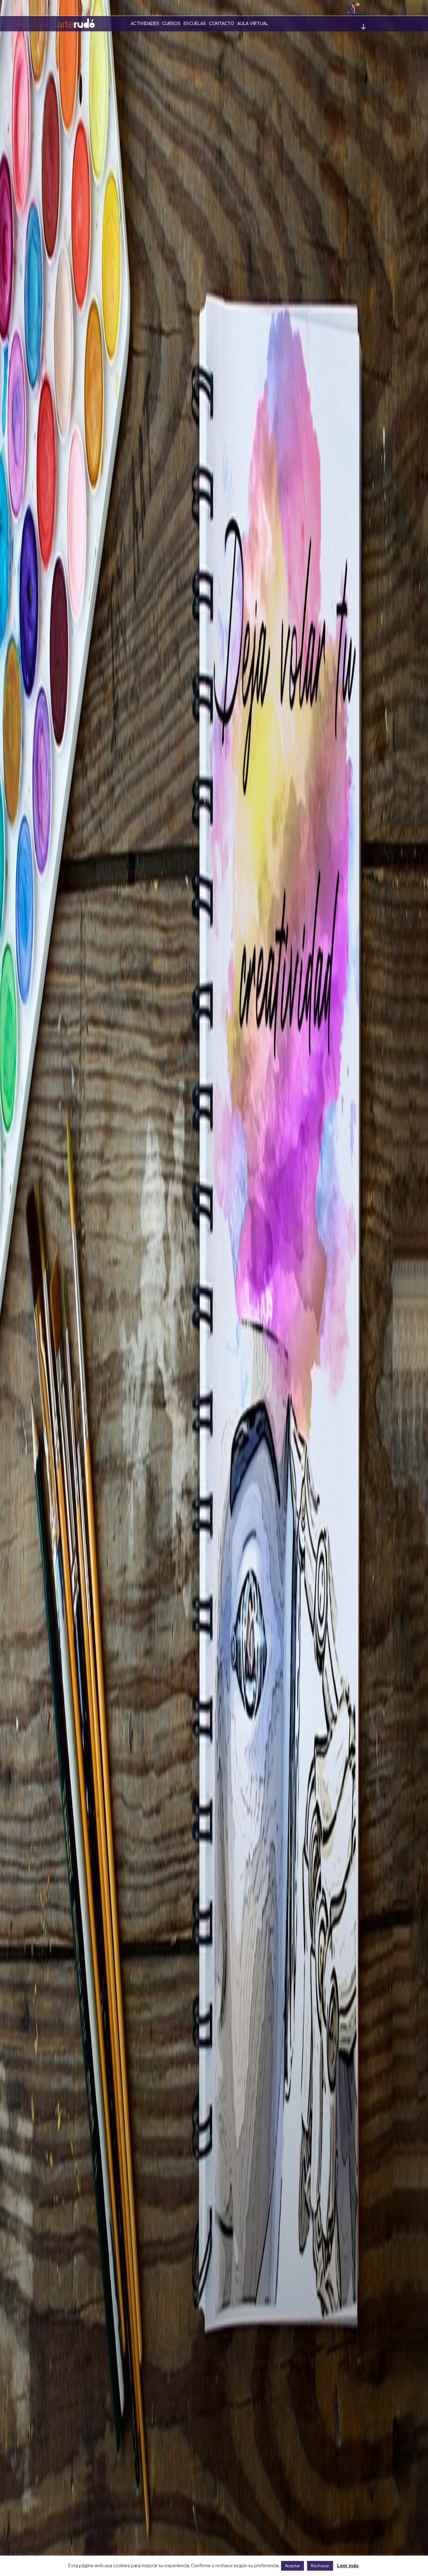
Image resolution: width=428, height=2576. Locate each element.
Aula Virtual (253, 24)
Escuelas (195, 24)
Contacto (222, 24)
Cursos (171, 24)
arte (76, 23)
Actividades (145, 24)
